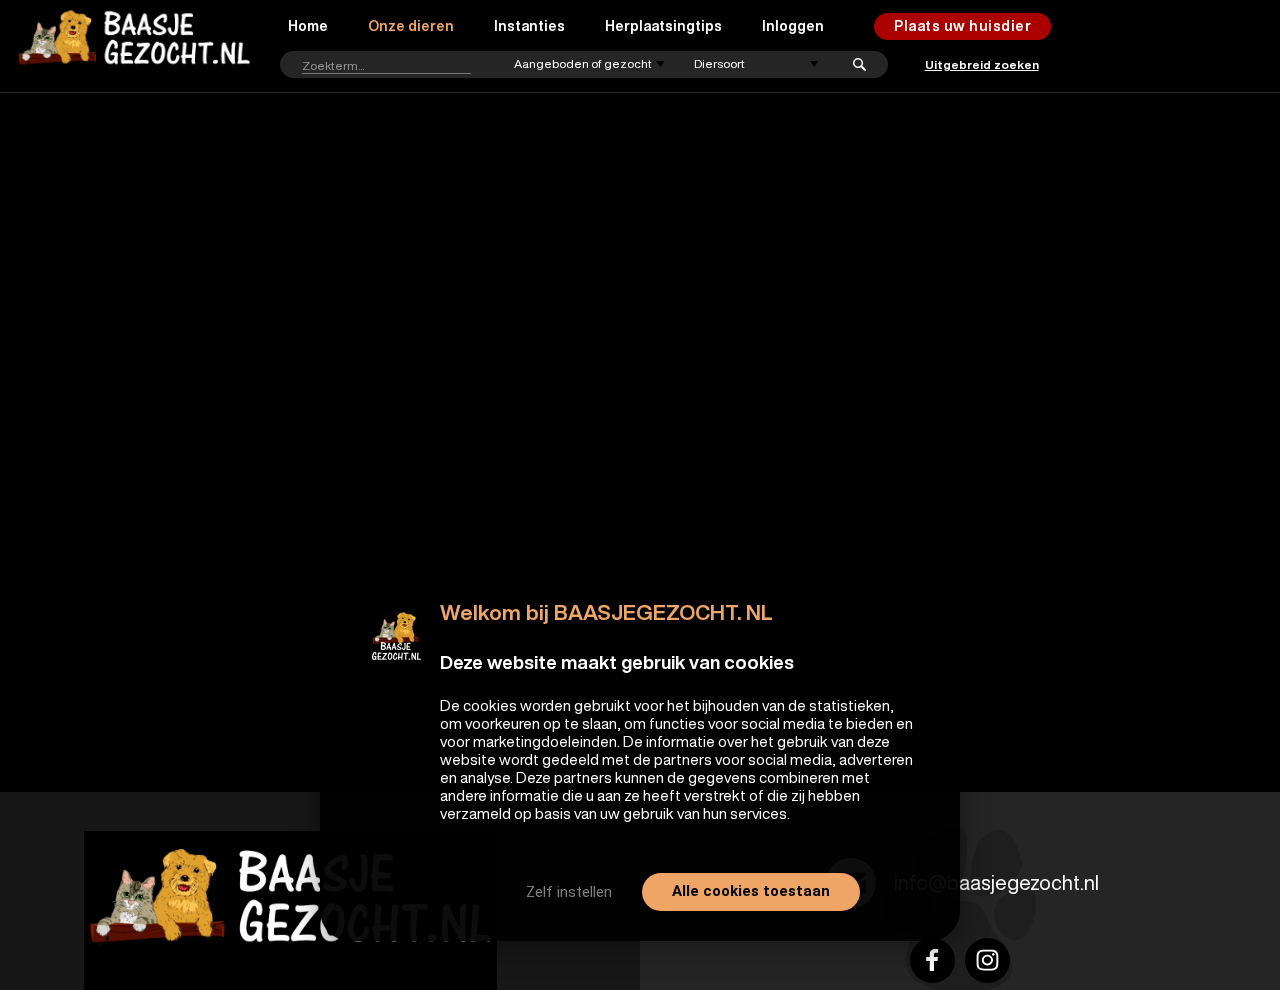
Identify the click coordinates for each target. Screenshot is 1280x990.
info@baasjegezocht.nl (996, 882)
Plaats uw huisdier (962, 26)
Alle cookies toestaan (751, 891)
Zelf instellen (569, 892)
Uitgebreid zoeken (982, 64)
